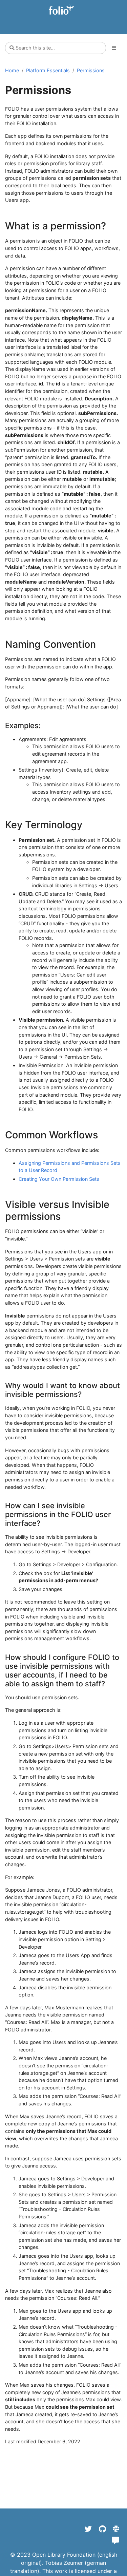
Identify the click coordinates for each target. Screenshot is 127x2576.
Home (12, 70)
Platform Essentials (48, 70)
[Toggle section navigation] (114, 48)
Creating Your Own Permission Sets (59, 1179)
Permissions (91, 70)
